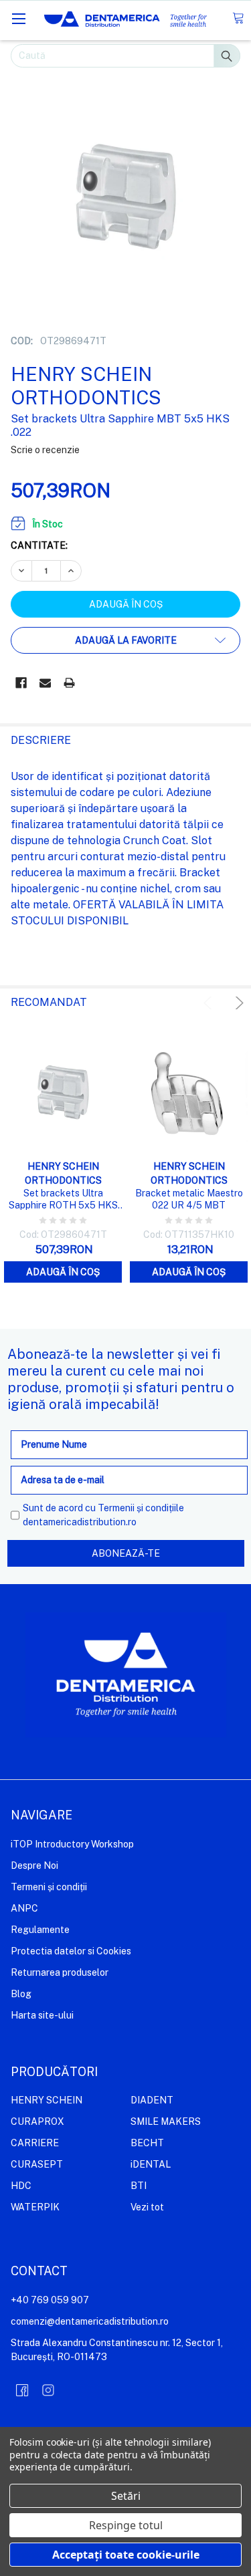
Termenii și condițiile (141, 1508)
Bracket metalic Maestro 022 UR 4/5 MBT (189, 1199)
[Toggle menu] (18, 18)
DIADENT (152, 2100)
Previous (210, 1003)
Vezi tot (147, 2207)
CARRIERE (35, 2143)
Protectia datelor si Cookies (71, 1951)
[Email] (45, 683)
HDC (21, 2186)
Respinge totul (126, 2525)
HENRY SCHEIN (47, 2100)
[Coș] (238, 18)
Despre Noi (34, 1865)
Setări (126, 2496)
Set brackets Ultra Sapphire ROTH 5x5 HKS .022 (63, 1199)
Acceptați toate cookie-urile (126, 2555)
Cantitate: (39, 545)
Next (237, 1003)
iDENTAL (151, 2164)
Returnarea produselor (60, 1972)
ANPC (24, 1908)
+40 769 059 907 (50, 2300)
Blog (21, 1994)
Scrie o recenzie (45, 450)
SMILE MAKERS (166, 2121)
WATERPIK (35, 2207)
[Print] (69, 683)
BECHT (147, 2143)
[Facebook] (21, 683)
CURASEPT (37, 2164)
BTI (139, 2186)
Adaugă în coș (63, 1272)
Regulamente (40, 1930)
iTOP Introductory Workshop (72, 1844)
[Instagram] (48, 2390)
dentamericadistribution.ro (80, 1522)
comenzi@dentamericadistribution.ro (90, 2321)
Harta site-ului (42, 2015)
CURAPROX (37, 2121)
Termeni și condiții (49, 1887)
